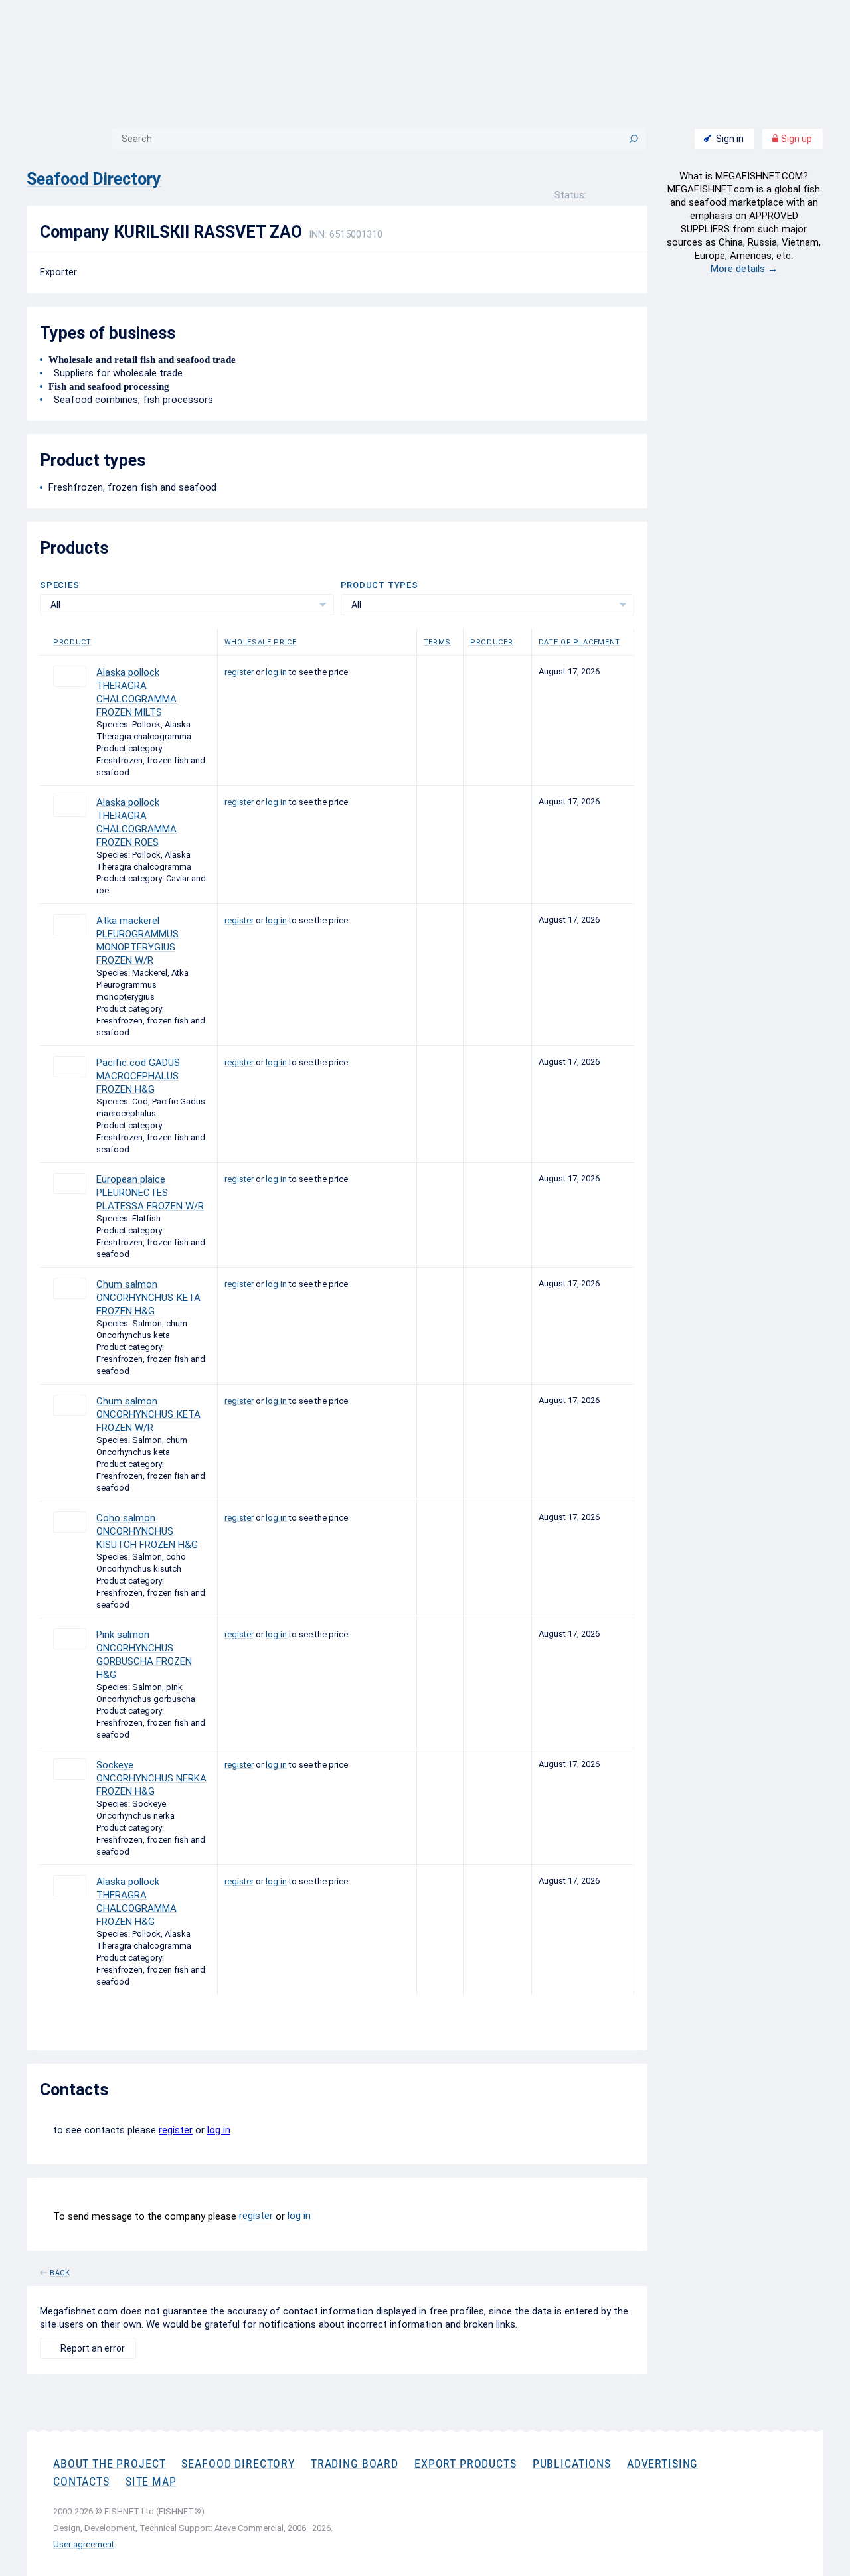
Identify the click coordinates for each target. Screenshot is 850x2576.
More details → (744, 269)
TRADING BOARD (355, 2463)
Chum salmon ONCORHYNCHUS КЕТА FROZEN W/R (148, 1414)
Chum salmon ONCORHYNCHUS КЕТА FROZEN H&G (148, 1298)
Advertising (662, 2463)
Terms (437, 642)
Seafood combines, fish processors (131, 400)
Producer (491, 642)
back (60, 2271)
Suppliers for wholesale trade (116, 373)
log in (276, 672)
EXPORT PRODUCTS (466, 2463)
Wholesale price (261, 642)
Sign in (730, 139)
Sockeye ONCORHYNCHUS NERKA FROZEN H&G (151, 1778)
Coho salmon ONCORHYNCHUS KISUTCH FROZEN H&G (147, 1531)
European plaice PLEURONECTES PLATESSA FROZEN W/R (150, 1193)
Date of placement (579, 642)
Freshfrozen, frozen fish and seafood (132, 487)
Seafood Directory (94, 179)
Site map (151, 2481)
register (239, 672)
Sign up (796, 139)
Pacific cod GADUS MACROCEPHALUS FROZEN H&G (138, 1076)
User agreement (84, 2544)
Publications (572, 2463)
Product (72, 642)
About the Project (109, 2463)
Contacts (81, 2481)
